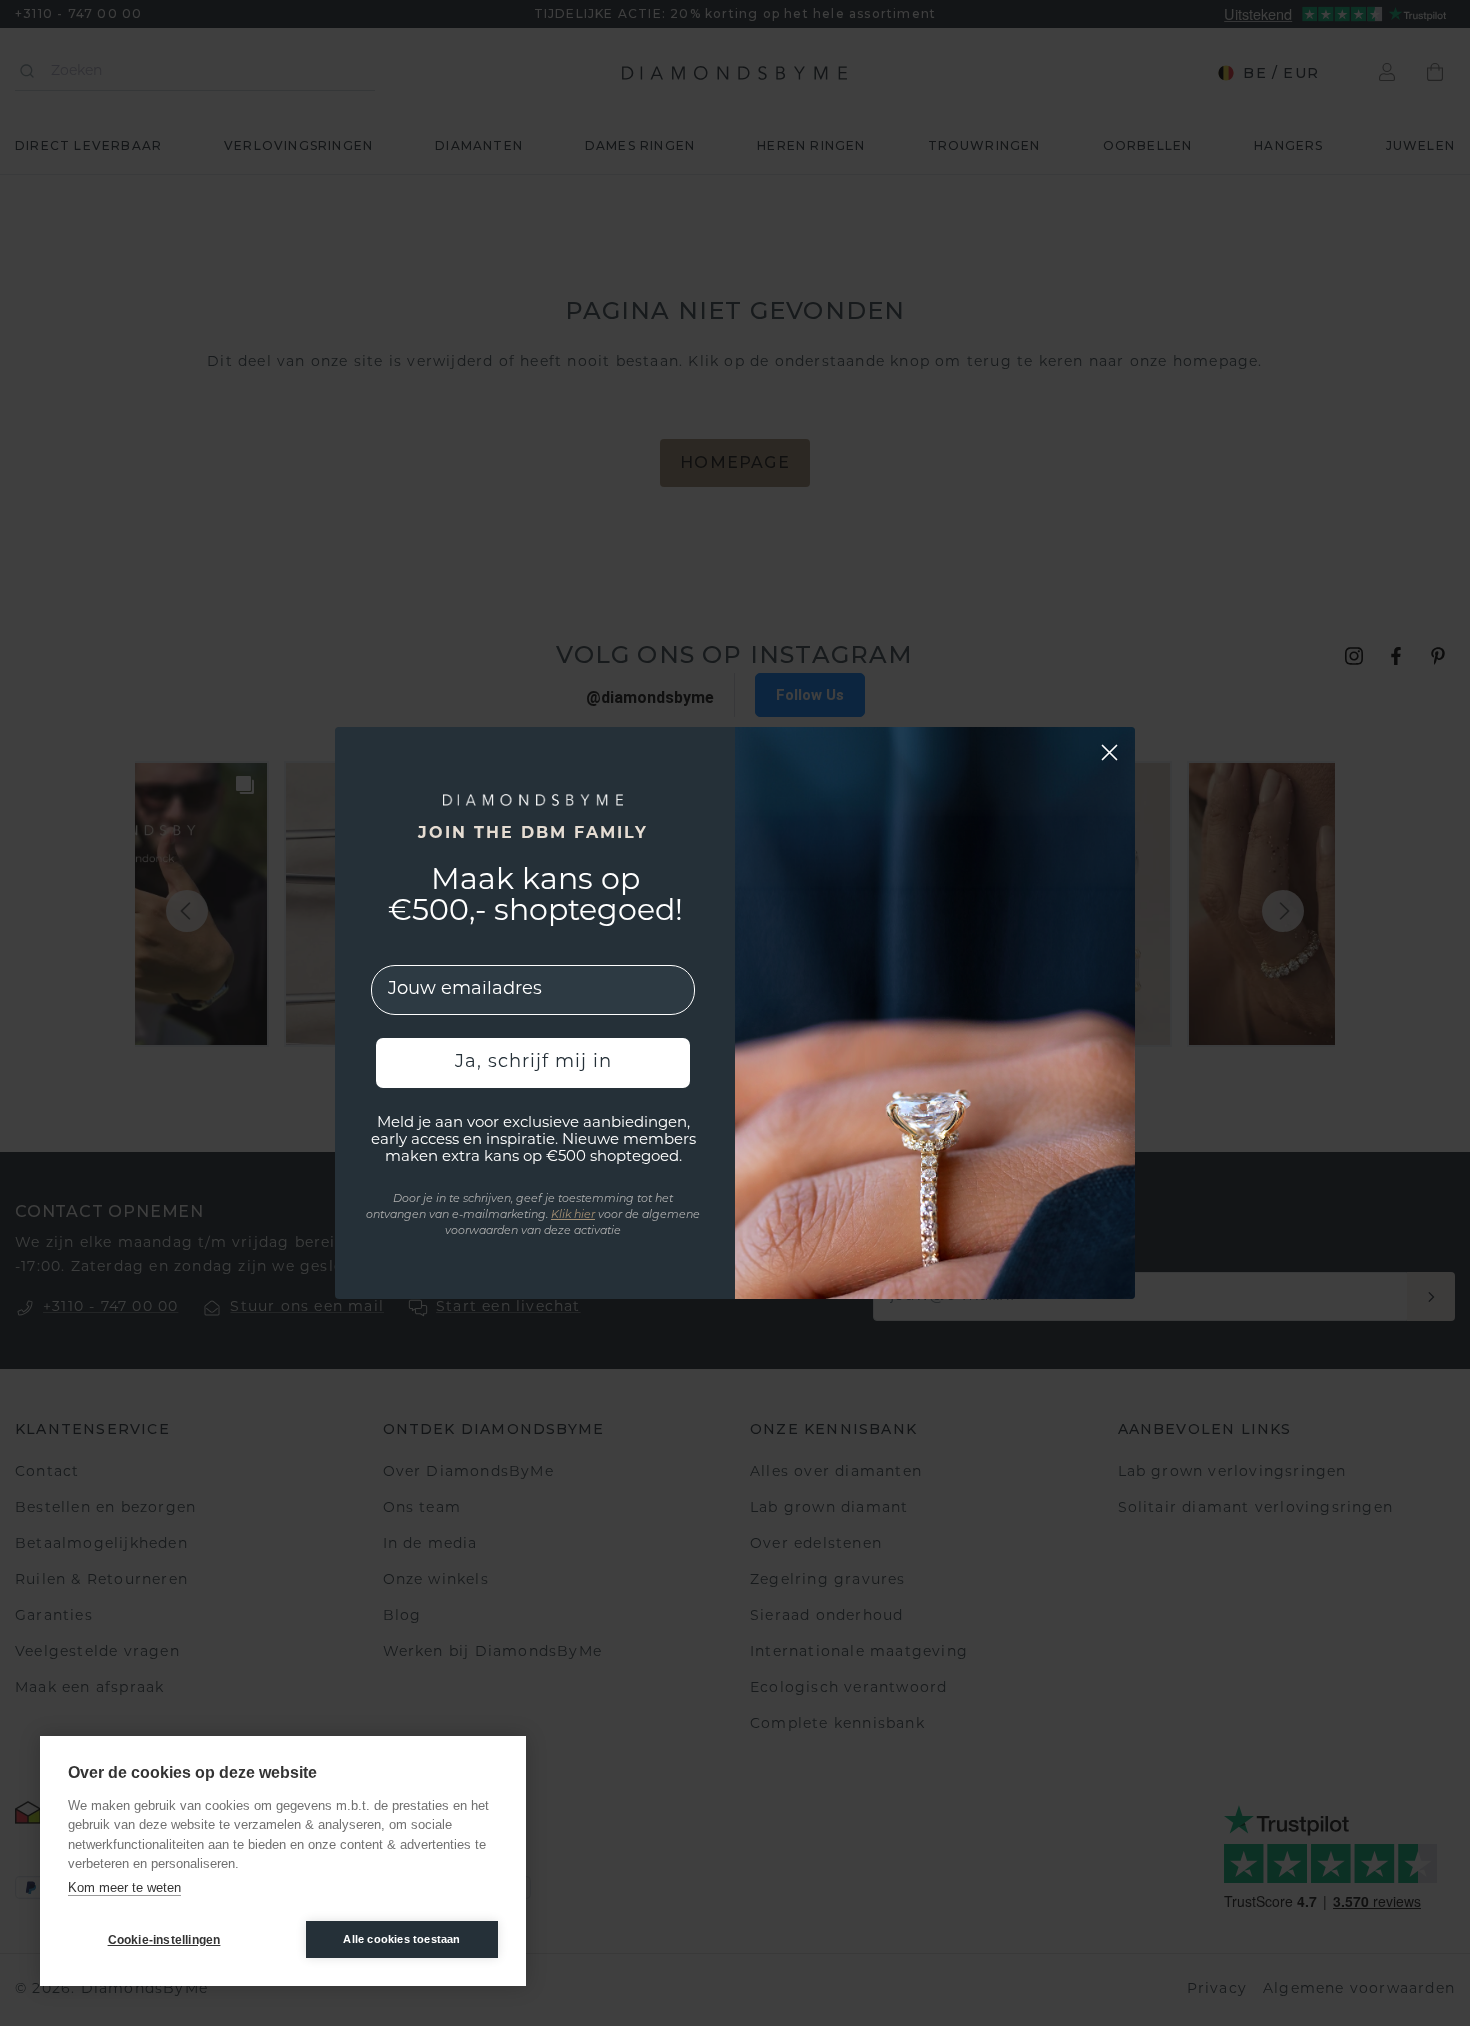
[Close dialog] (1109, 752)
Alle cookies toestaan (401, 1939)
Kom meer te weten (124, 1887)
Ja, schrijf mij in (533, 1063)
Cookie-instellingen (164, 1940)
